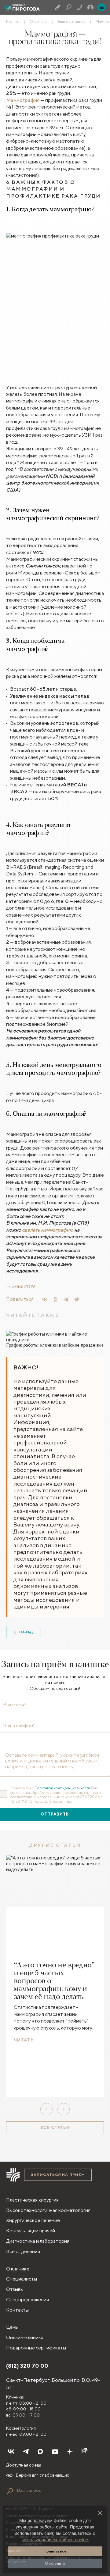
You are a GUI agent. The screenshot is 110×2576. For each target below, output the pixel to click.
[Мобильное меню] (101, 7)
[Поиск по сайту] (10, 2491)
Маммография (23, 100)
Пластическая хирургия (32, 2200)
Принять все (55, 2551)
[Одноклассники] (55, 1299)
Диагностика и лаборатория (38, 2241)
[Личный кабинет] (90, 7)
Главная (13, 22)
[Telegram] (66, 1299)
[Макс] (40, 2452)
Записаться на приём (58, 2175)
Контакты (17, 2310)
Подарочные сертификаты (36, 2348)
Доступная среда (24, 2465)
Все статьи (55, 2128)
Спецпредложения (28, 2300)
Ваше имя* (15, 1705)
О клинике (38, 22)
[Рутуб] (84, 2452)
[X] (77, 1299)
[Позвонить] (79, 7)
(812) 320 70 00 (27, 2366)
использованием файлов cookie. (56, 2540)
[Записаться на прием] (57, 7)
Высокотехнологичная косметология (48, 2210)
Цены (12, 2327)
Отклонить (55, 2563)
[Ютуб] (55, 2452)
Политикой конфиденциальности (62, 1788)
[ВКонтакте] (45, 1299)
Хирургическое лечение (33, 2220)
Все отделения (23, 2251)
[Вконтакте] (11, 2452)
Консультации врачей (31, 2231)
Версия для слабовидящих (42, 2475)
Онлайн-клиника (25, 2337)
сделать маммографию (48, 1230)
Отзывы (15, 2289)
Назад (26, 1632)
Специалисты (22, 2279)
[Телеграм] (26, 2452)
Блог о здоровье (71, 22)
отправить (55, 1814)
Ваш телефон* (19, 1726)
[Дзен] (70, 2452)
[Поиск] (68, 7)
